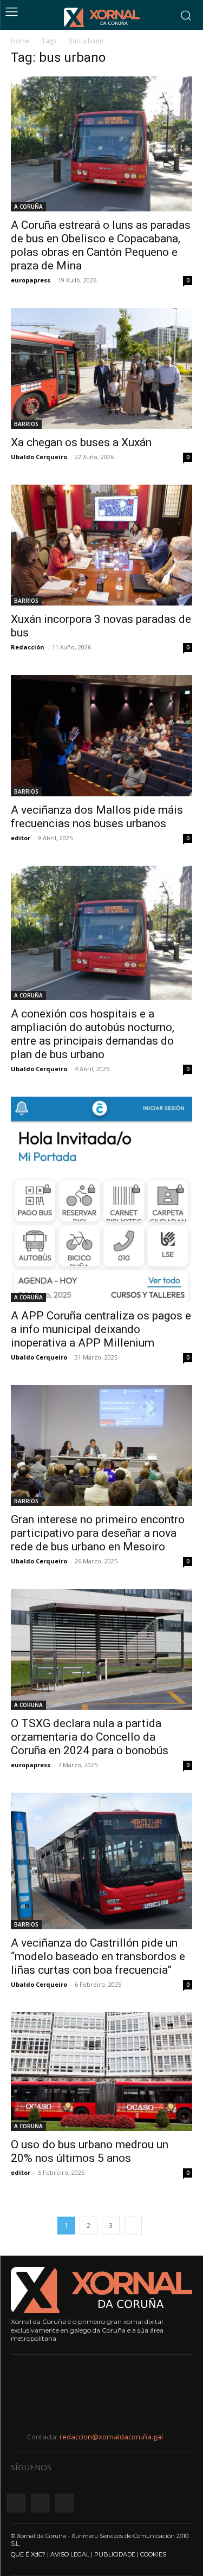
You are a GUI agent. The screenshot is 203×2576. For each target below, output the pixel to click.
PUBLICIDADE (115, 2554)
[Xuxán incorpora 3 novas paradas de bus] (101, 545)
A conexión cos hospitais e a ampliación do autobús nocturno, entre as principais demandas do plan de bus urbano (93, 1034)
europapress (31, 280)
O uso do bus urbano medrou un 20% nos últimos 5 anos (90, 2151)
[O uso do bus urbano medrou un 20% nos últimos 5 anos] (101, 2072)
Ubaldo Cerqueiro (39, 457)
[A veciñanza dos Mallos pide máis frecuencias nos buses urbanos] (101, 735)
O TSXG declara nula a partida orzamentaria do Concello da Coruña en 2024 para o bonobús (90, 1737)
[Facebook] (16, 2503)
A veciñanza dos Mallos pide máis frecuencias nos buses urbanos (97, 817)
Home (20, 41)
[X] (65, 2503)
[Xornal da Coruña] (102, 17)
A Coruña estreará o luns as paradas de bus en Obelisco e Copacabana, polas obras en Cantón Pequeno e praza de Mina (101, 245)
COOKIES (153, 2554)
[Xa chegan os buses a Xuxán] (101, 368)
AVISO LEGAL (70, 2554)
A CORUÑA (28, 207)
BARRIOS (26, 424)
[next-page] (133, 2226)
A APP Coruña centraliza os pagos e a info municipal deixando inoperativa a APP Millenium (101, 1329)
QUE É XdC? (28, 2554)
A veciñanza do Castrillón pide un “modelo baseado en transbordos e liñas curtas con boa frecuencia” (98, 1956)
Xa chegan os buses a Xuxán (81, 442)
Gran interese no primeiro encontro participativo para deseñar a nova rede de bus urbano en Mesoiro (98, 1533)
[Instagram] (40, 2503)
